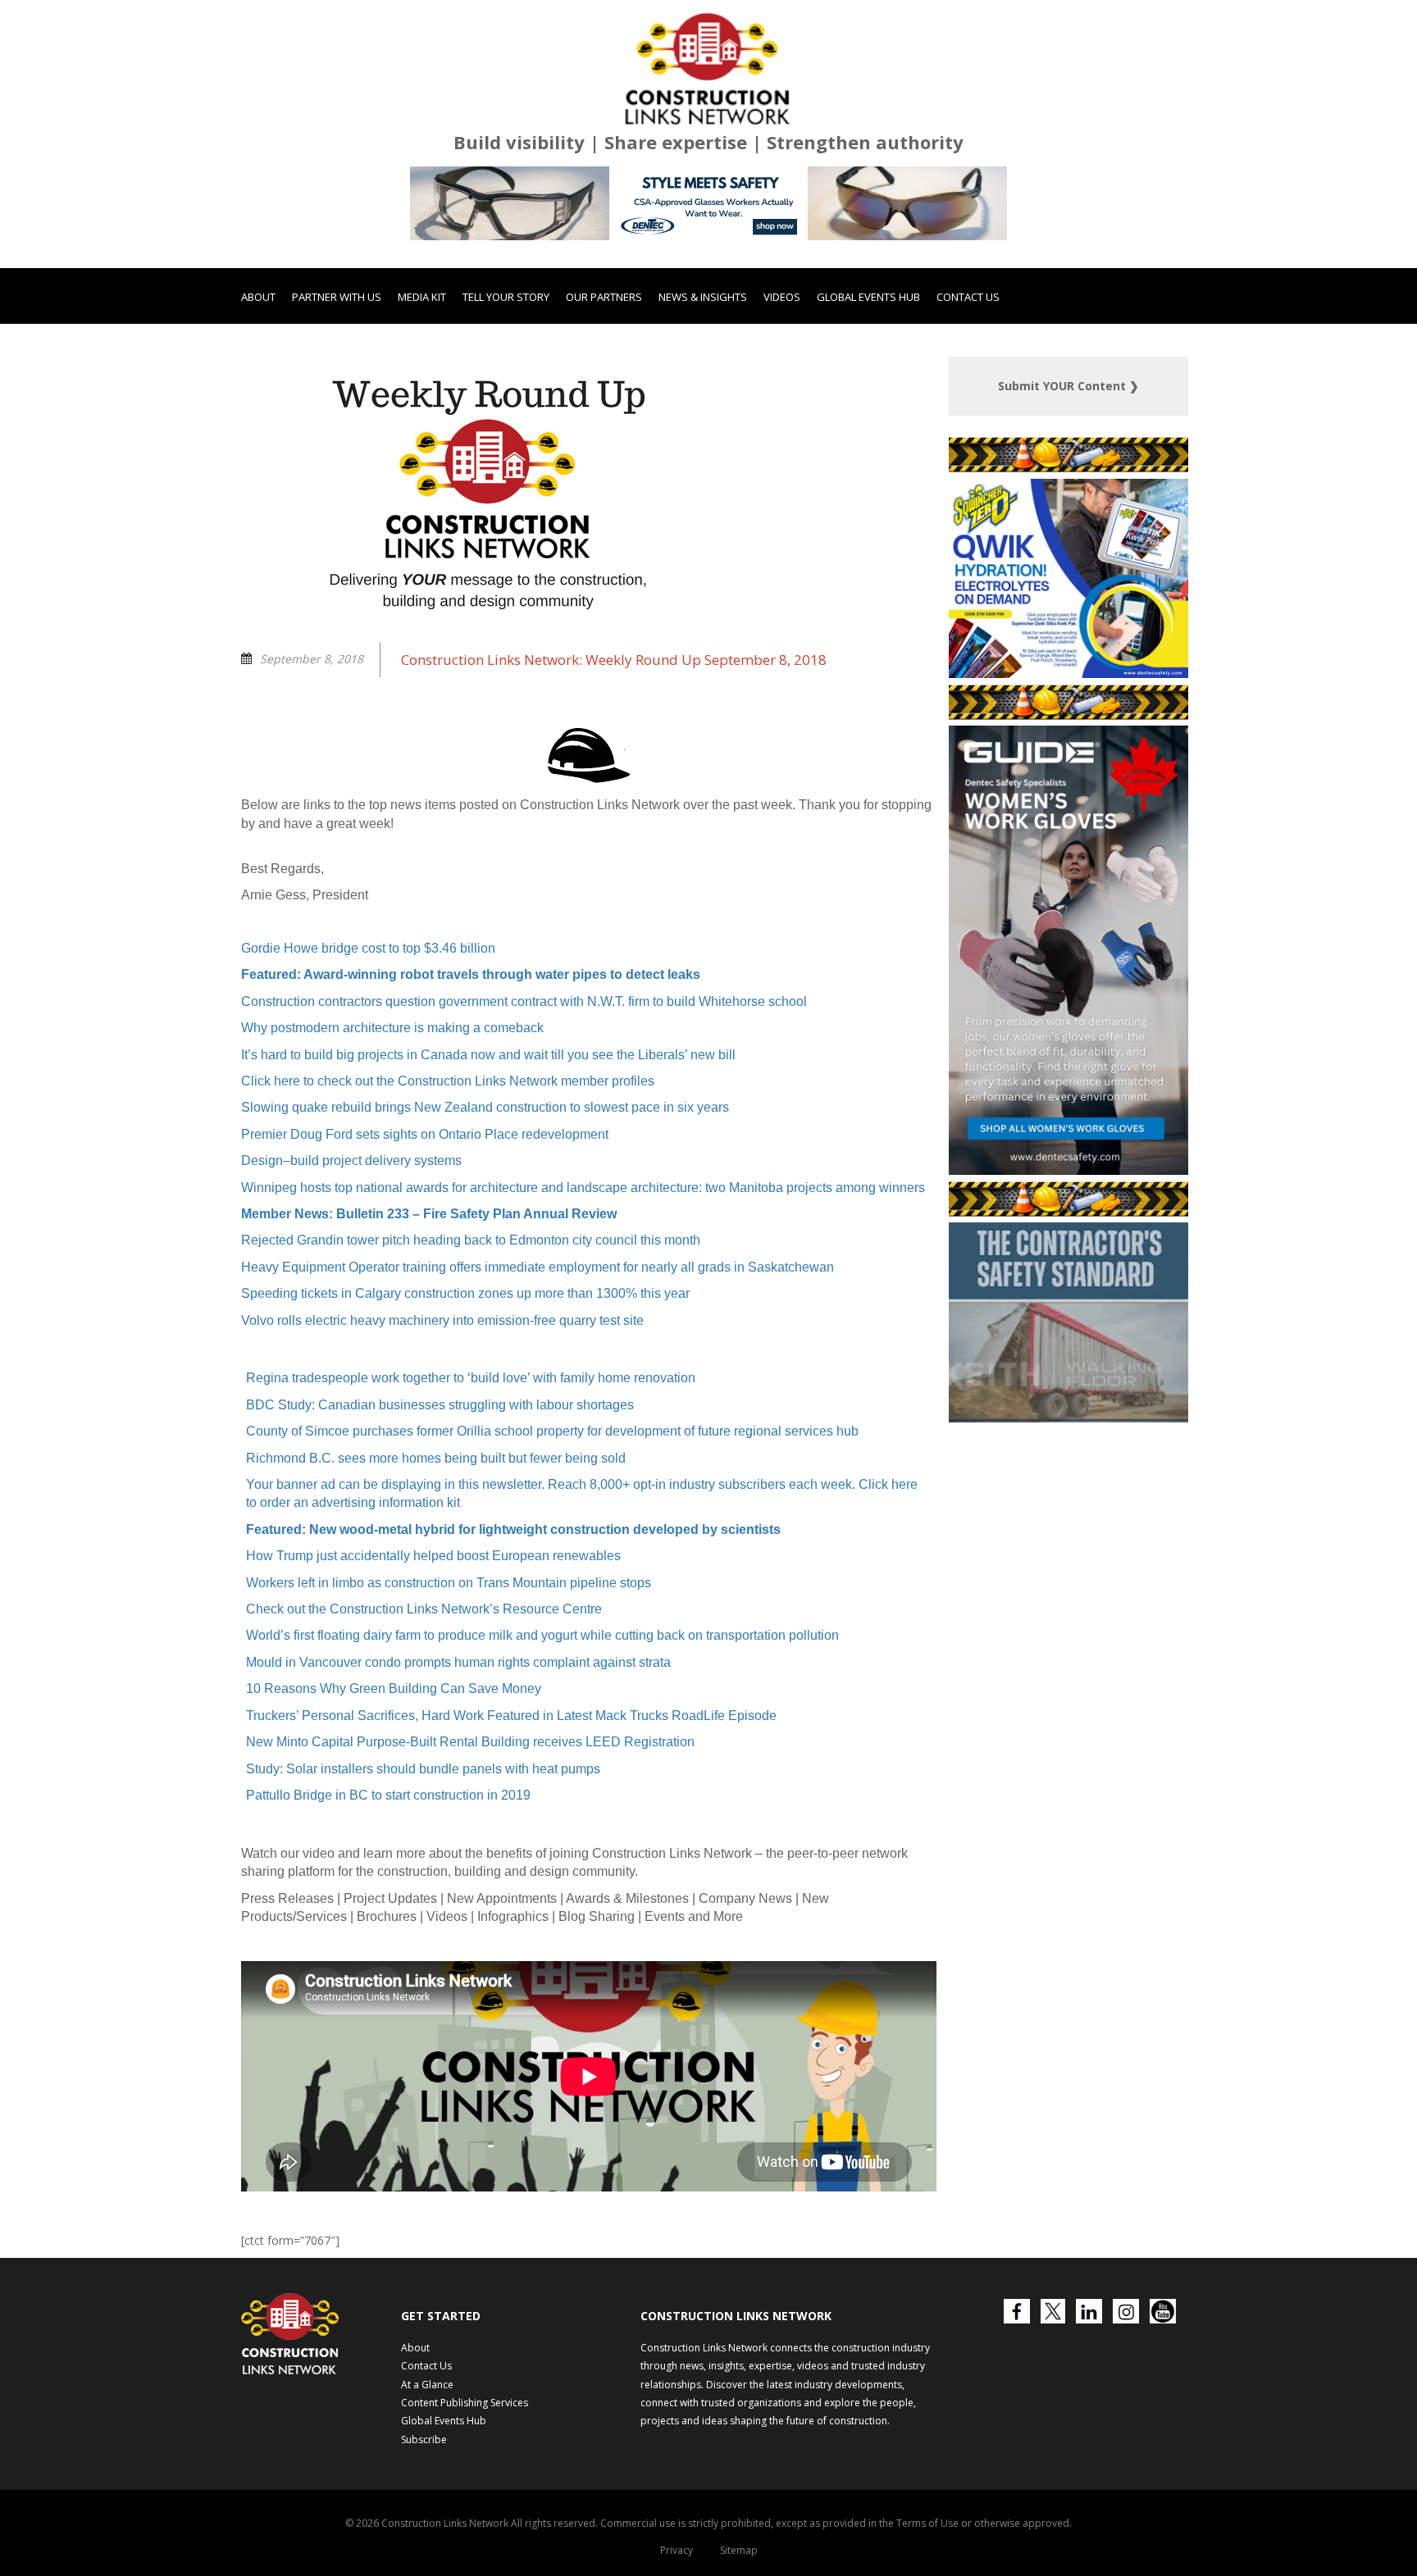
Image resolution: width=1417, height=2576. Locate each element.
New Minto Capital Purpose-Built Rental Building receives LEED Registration (470, 1830)
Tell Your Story (506, 385)
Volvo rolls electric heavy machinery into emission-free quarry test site (442, 1407)
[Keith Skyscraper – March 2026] (1069, 1258)
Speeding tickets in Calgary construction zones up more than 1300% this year (465, 1381)
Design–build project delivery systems (351, 1248)
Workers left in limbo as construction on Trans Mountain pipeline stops (449, 1670)
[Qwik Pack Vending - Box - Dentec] (1069, 761)
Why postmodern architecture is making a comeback (392, 1115)
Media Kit (422, 385)
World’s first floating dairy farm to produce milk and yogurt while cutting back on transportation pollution (542, 1723)
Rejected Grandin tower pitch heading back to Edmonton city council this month (471, 1328)
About (258, 385)
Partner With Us (337, 385)
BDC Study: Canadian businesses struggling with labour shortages (440, 1493)
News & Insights (703, 385)
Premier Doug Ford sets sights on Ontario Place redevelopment (425, 1222)
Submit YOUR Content (1068, 473)
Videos (782, 385)
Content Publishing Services (465, 2490)
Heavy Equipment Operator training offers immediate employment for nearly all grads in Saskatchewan (538, 1355)
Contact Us (968, 385)
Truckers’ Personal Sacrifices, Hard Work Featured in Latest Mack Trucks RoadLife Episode (511, 1803)
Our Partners (604, 385)
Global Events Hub (868, 385)
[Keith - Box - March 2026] (1068, 1506)
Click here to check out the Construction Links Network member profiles (448, 1169)
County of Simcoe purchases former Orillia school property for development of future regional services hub (552, 1519)
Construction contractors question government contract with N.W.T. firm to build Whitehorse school (524, 1089)
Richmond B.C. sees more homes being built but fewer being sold (436, 1545)
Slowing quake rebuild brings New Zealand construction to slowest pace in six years (485, 1195)
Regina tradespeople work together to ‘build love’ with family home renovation (471, 1465)
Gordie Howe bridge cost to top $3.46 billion (368, 1036)
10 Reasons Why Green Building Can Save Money (394, 1776)
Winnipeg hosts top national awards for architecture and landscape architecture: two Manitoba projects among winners (583, 1274)
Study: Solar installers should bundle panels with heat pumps (423, 1856)
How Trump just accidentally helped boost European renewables (433, 1643)
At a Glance (427, 2471)
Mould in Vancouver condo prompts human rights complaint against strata (458, 1750)
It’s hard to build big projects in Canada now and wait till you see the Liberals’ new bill (488, 1142)
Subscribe (424, 2527)
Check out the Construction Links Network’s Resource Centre (424, 1697)
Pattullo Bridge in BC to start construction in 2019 (388, 1883)
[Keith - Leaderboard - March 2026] (708, 291)
